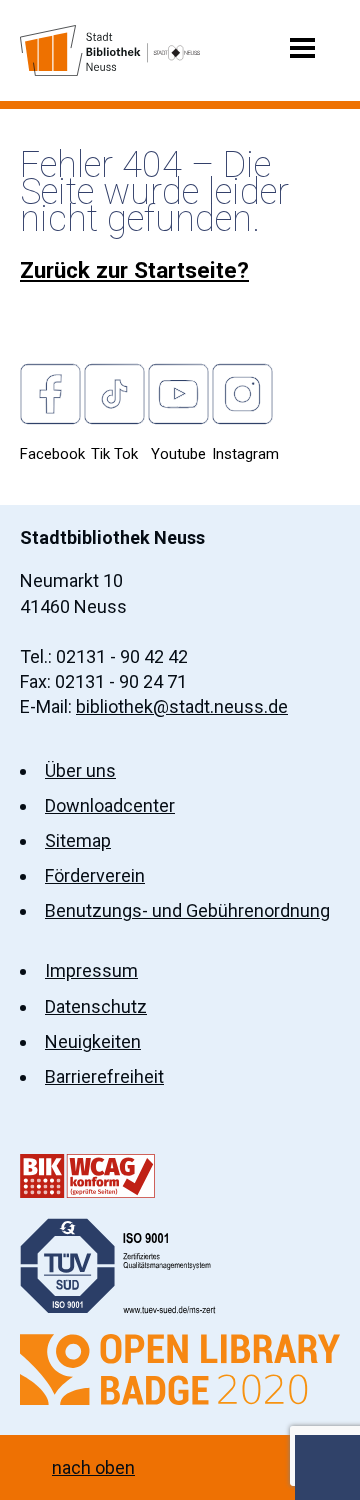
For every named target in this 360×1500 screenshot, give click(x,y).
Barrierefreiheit (104, 1076)
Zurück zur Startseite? (134, 270)
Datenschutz (96, 1006)
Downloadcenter (110, 805)
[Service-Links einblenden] (327, 1467)
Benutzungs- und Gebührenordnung (187, 910)
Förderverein (95, 875)
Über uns (80, 770)
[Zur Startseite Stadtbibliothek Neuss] (110, 50)
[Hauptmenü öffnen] (302, 47)
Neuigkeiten (93, 1041)
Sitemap (78, 840)
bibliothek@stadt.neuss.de (182, 706)
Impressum (91, 970)
